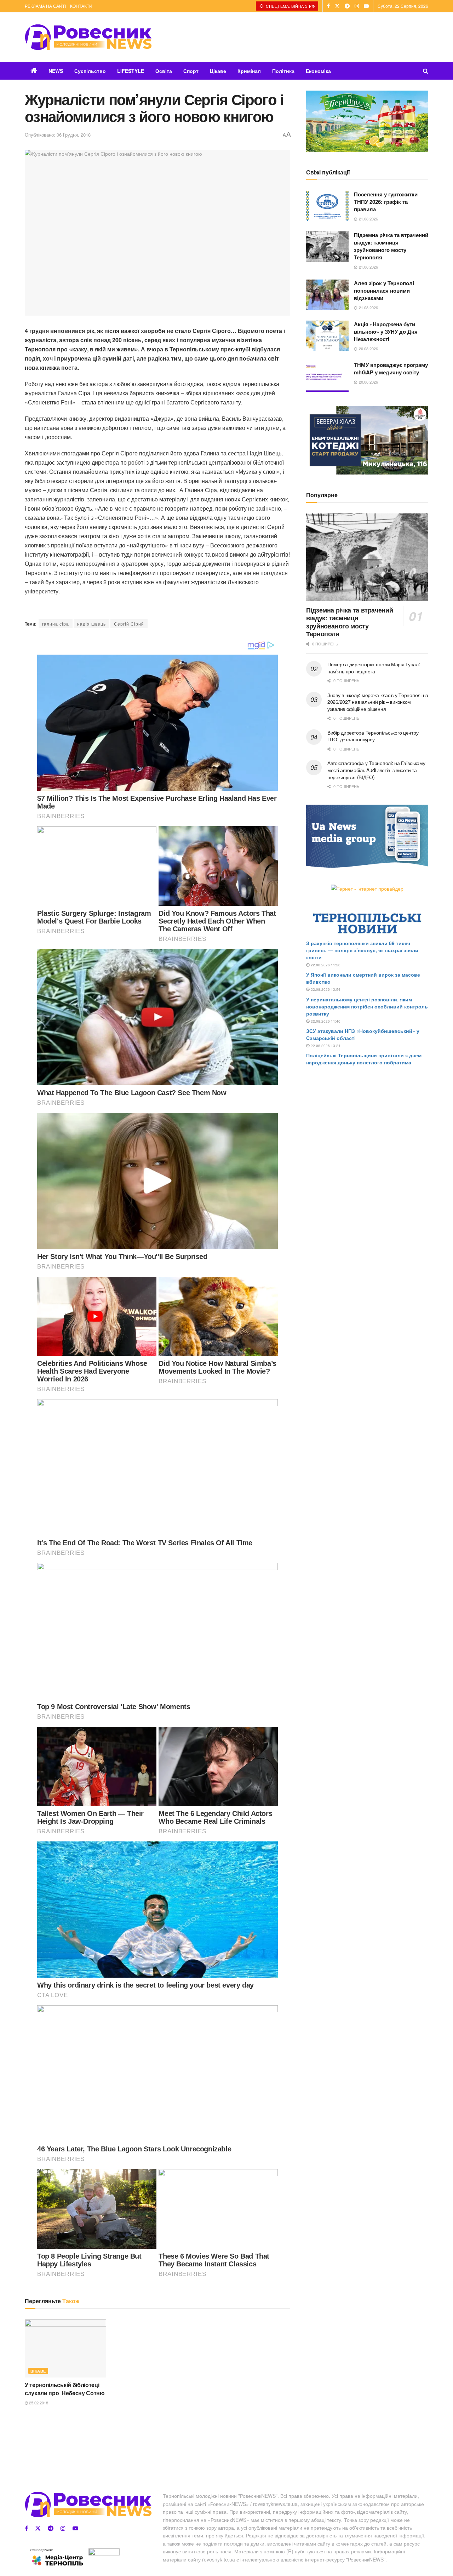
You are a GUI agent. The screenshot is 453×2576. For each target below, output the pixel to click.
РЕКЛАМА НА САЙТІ (45, 6)
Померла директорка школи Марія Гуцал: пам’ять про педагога (374, 668)
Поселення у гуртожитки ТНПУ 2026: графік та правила (386, 202)
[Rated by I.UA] (104, 2553)
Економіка (318, 71)
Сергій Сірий (129, 624)
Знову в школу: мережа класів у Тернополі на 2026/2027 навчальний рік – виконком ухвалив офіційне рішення (378, 702)
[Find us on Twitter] (337, 6)
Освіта (164, 71)
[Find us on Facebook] (328, 6)
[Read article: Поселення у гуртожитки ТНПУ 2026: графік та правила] (327, 206)
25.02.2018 (38, 2403)
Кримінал (249, 71)
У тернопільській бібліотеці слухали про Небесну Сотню (65, 2389)
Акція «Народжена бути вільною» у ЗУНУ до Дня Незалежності (386, 332)
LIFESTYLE (131, 71)
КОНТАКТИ (81, 6)
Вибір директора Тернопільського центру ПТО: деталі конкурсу (373, 736)
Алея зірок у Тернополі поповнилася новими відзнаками (384, 291)
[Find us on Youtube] (366, 6)
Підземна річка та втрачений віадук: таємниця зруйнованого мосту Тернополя (391, 246)
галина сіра (56, 624)
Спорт (191, 71)
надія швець (91, 624)
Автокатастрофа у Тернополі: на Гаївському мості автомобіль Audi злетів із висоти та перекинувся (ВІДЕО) (376, 770)
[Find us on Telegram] (347, 6)
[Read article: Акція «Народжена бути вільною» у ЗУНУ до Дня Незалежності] (327, 336)
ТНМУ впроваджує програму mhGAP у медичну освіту (391, 369)
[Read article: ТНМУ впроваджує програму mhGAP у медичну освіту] (327, 376)
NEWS (56, 71)
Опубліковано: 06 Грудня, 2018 (58, 135)
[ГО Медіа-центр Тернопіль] (57, 2557)
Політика (283, 71)
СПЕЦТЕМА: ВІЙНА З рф (290, 6)
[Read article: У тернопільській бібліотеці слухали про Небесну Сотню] (65, 2348)
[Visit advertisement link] (367, 121)
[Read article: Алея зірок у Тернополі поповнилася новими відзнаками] (327, 295)
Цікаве (218, 71)
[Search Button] (426, 71)
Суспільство (90, 71)
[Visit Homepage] (88, 37)
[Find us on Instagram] (357, 6)
